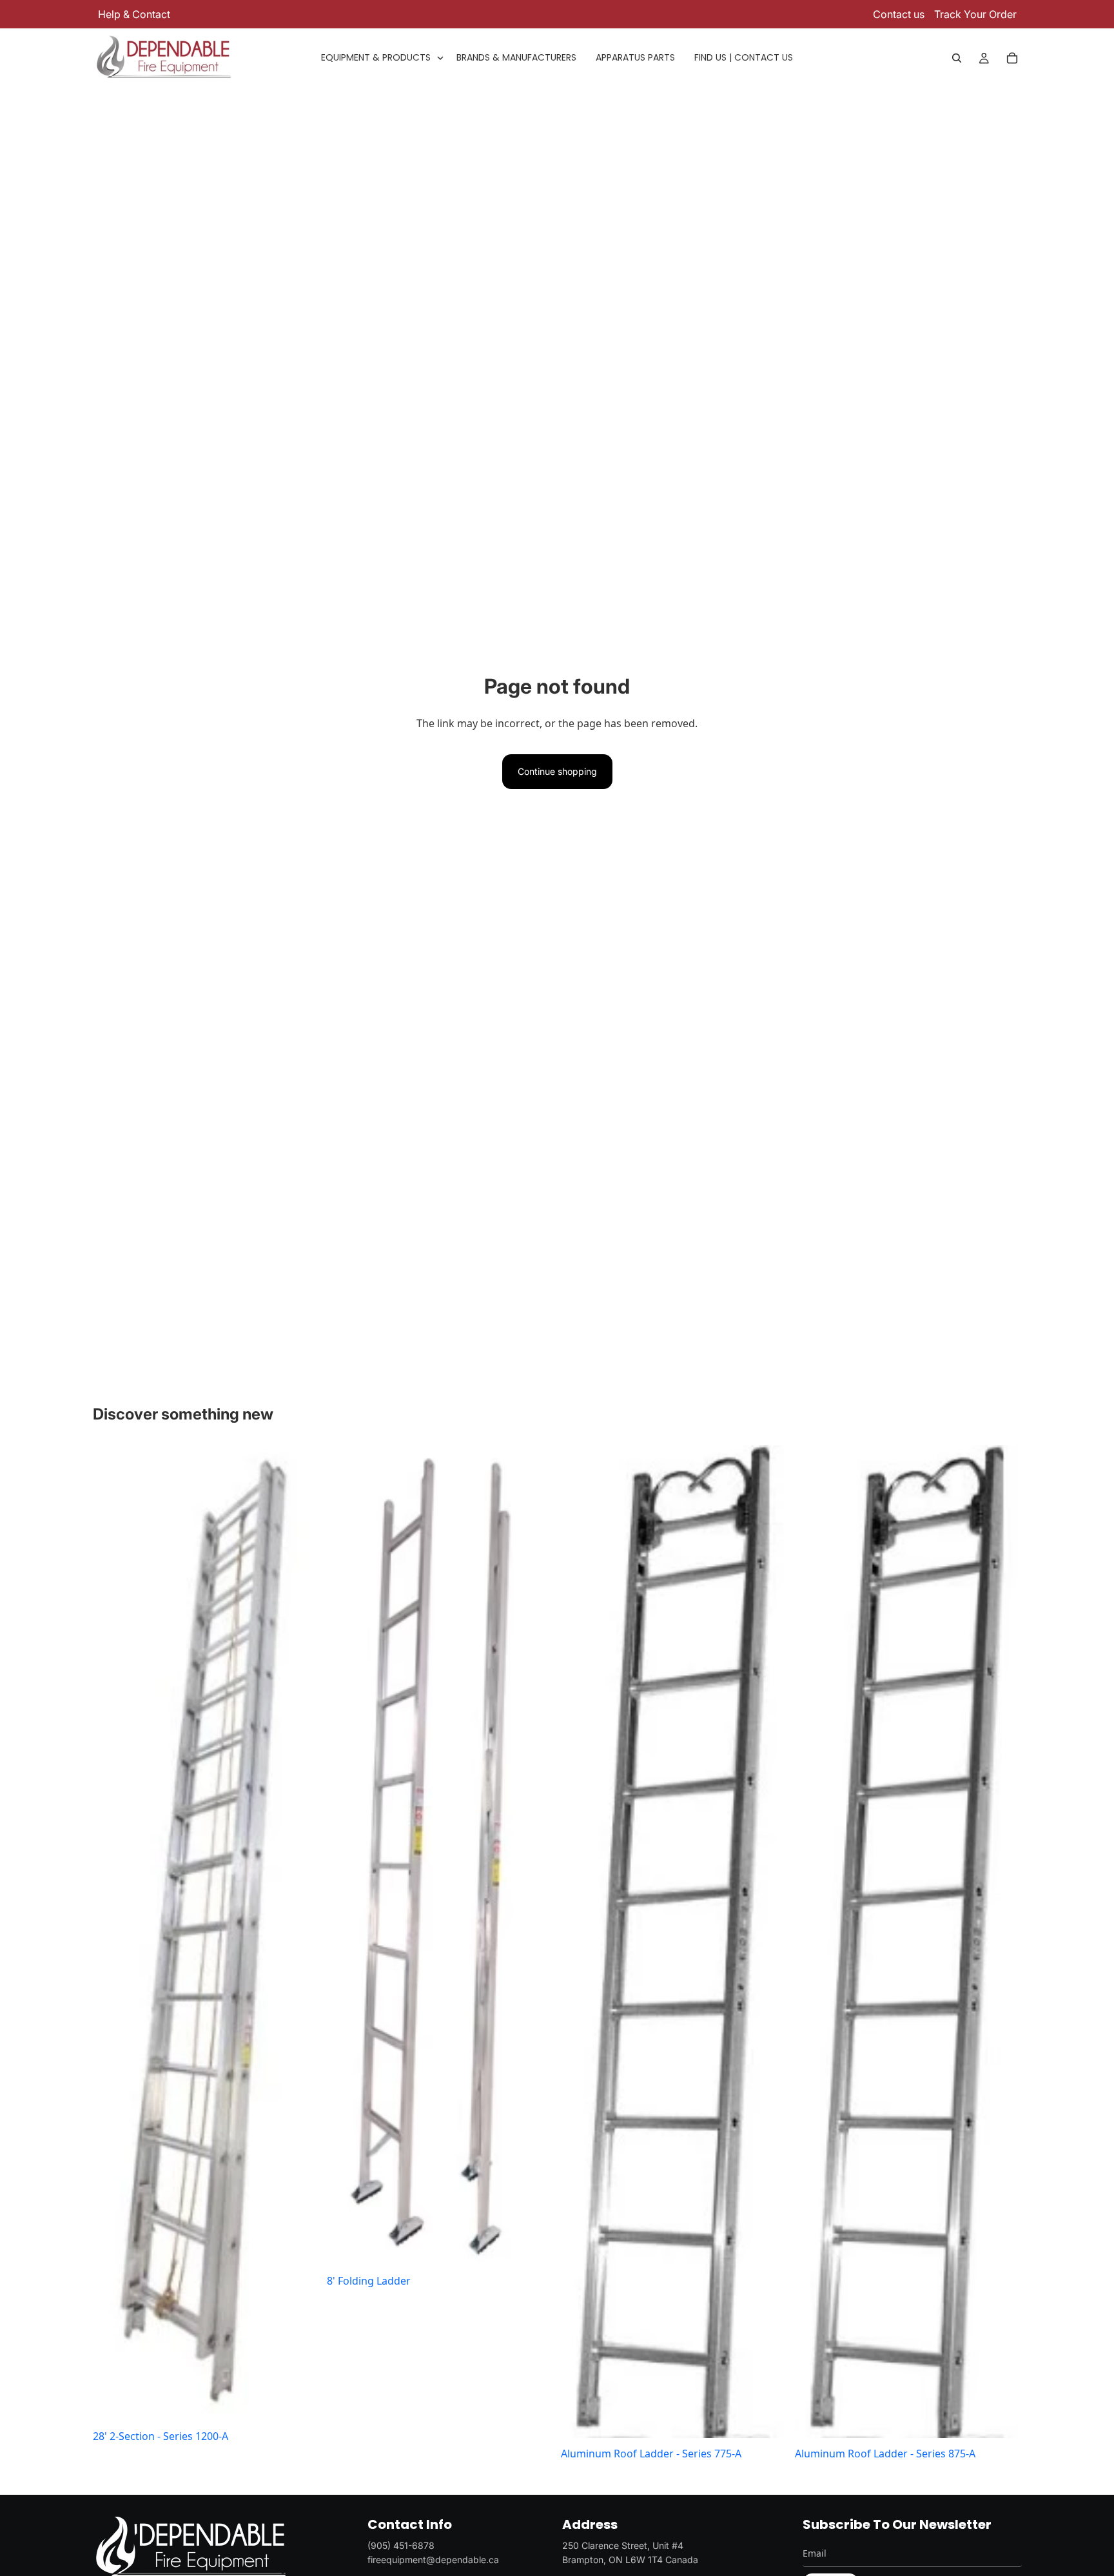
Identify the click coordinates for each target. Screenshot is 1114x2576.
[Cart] (1012, 58)
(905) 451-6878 (401, 2545)
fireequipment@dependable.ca (433, 2560)
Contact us (899, 14)
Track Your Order (975, 14)
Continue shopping (557, 771)
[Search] (957, 58)
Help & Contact (134, 14)
